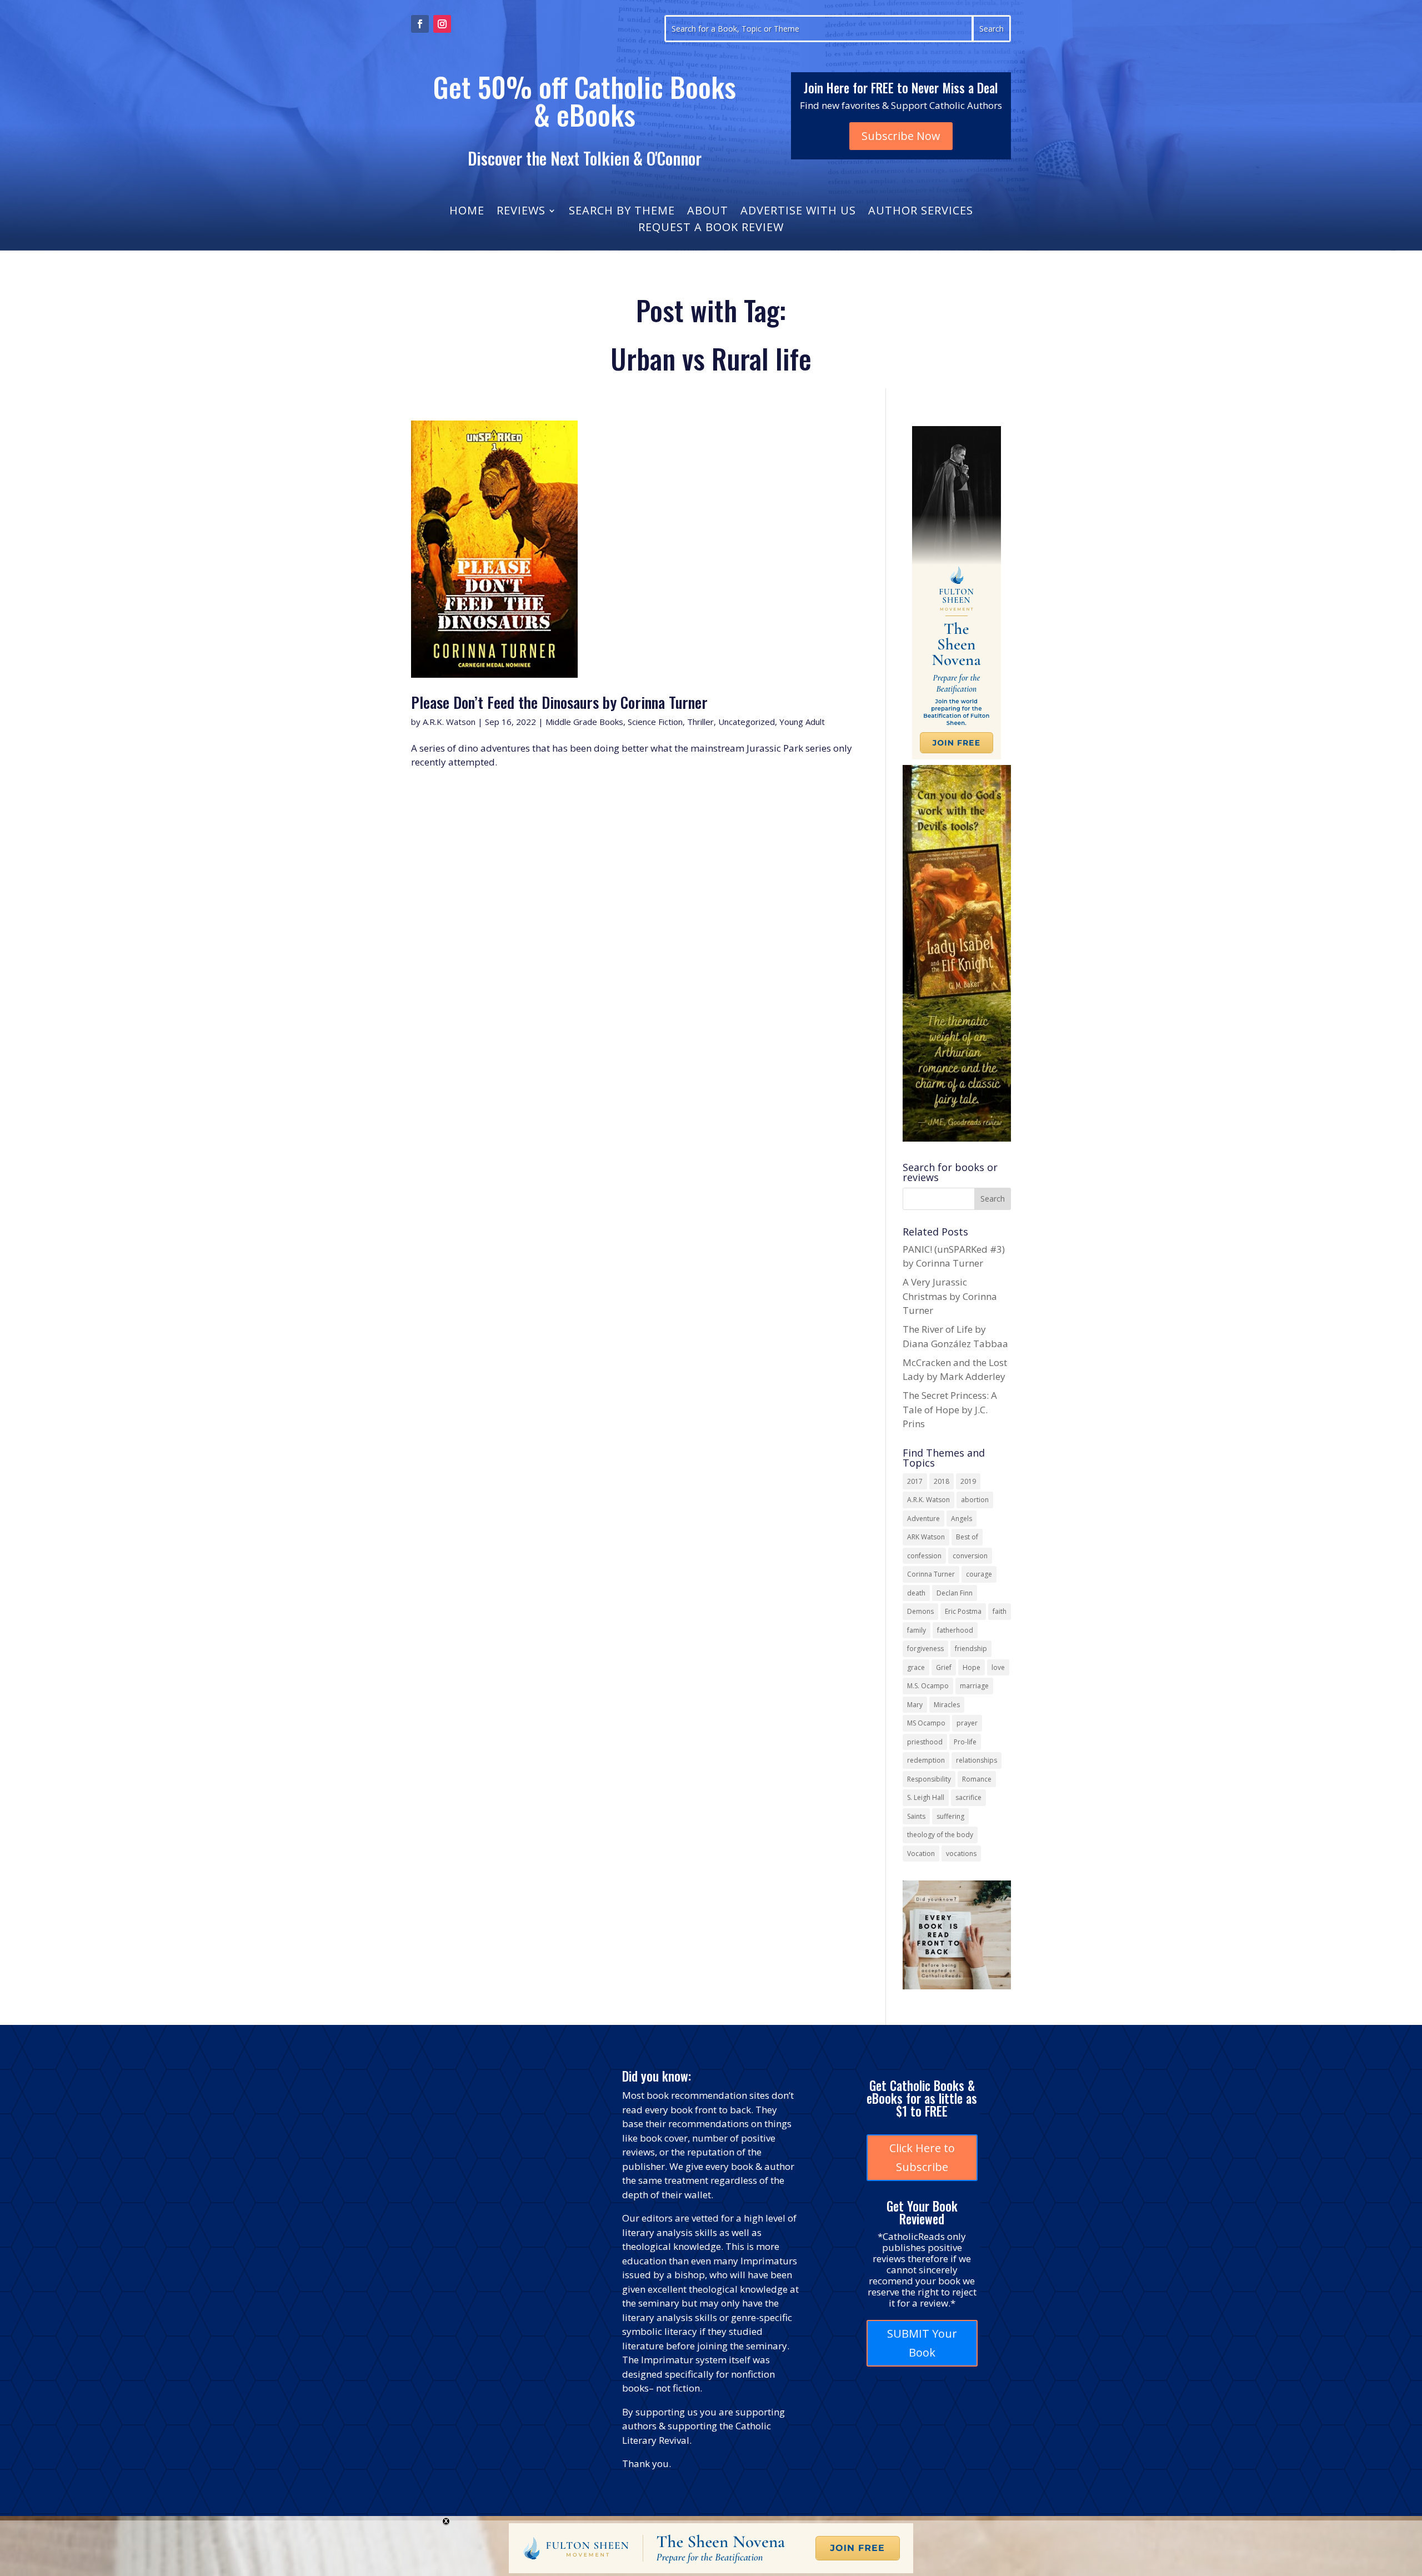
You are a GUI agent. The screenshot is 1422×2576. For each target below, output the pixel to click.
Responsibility (929, 1779)
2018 (942, 1481)
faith (1000, 1611)
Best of (967, 1537)
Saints (916, 1816)
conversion (970, 1556)
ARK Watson (926, 1537)
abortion (975, 1500)
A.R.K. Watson (449, 722)
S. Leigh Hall (926, 1797)
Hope (972, 1667)
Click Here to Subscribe (922, 2157)
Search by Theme (622, 212)
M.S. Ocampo (928, 1686)
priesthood (925, 1742)
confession (924, 1556)
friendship (971, 1649)
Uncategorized (747, 722)
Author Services (921, 212)
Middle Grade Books (584, 722)
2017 (915, 1481)
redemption (926, 1760)
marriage (974, 1686)
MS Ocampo (926, 1723)
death (916, 1593)
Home (467, 212)
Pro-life (965, 1742)
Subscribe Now (901, 136)
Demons (920, 1611)
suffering (950, 1816)
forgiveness (925, 1649)
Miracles (947, 1705)
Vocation (921, 1854)
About (708, 212)
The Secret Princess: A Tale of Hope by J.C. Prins (950, 1409)
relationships (977, 1760)
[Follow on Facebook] (420, 24)
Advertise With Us (798, 212)
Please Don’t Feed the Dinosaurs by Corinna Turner (559, 702)
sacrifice (968, 1797)
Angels (962, 1519)
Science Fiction (655, 722)
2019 (968, 1481)
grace (916, 1667)
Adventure (923, 1519)
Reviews (521, 212)
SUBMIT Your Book (922, 2343)
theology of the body (940, 1835)
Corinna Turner (931, 1574)
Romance (977, 1779)
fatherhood (955, 1630)
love (998, 1667)
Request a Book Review (711, 229)
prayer (967, 1723)
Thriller (700, 722)
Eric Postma (963, 1611)
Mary (915, 1705)
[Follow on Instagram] (442, 24)
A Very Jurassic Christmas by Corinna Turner (950, 1296)
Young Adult (802, 722)
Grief (944, 1667)
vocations (961, 1854)
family (917, 1630)
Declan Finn (955, 1593)
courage (979, 1574)
